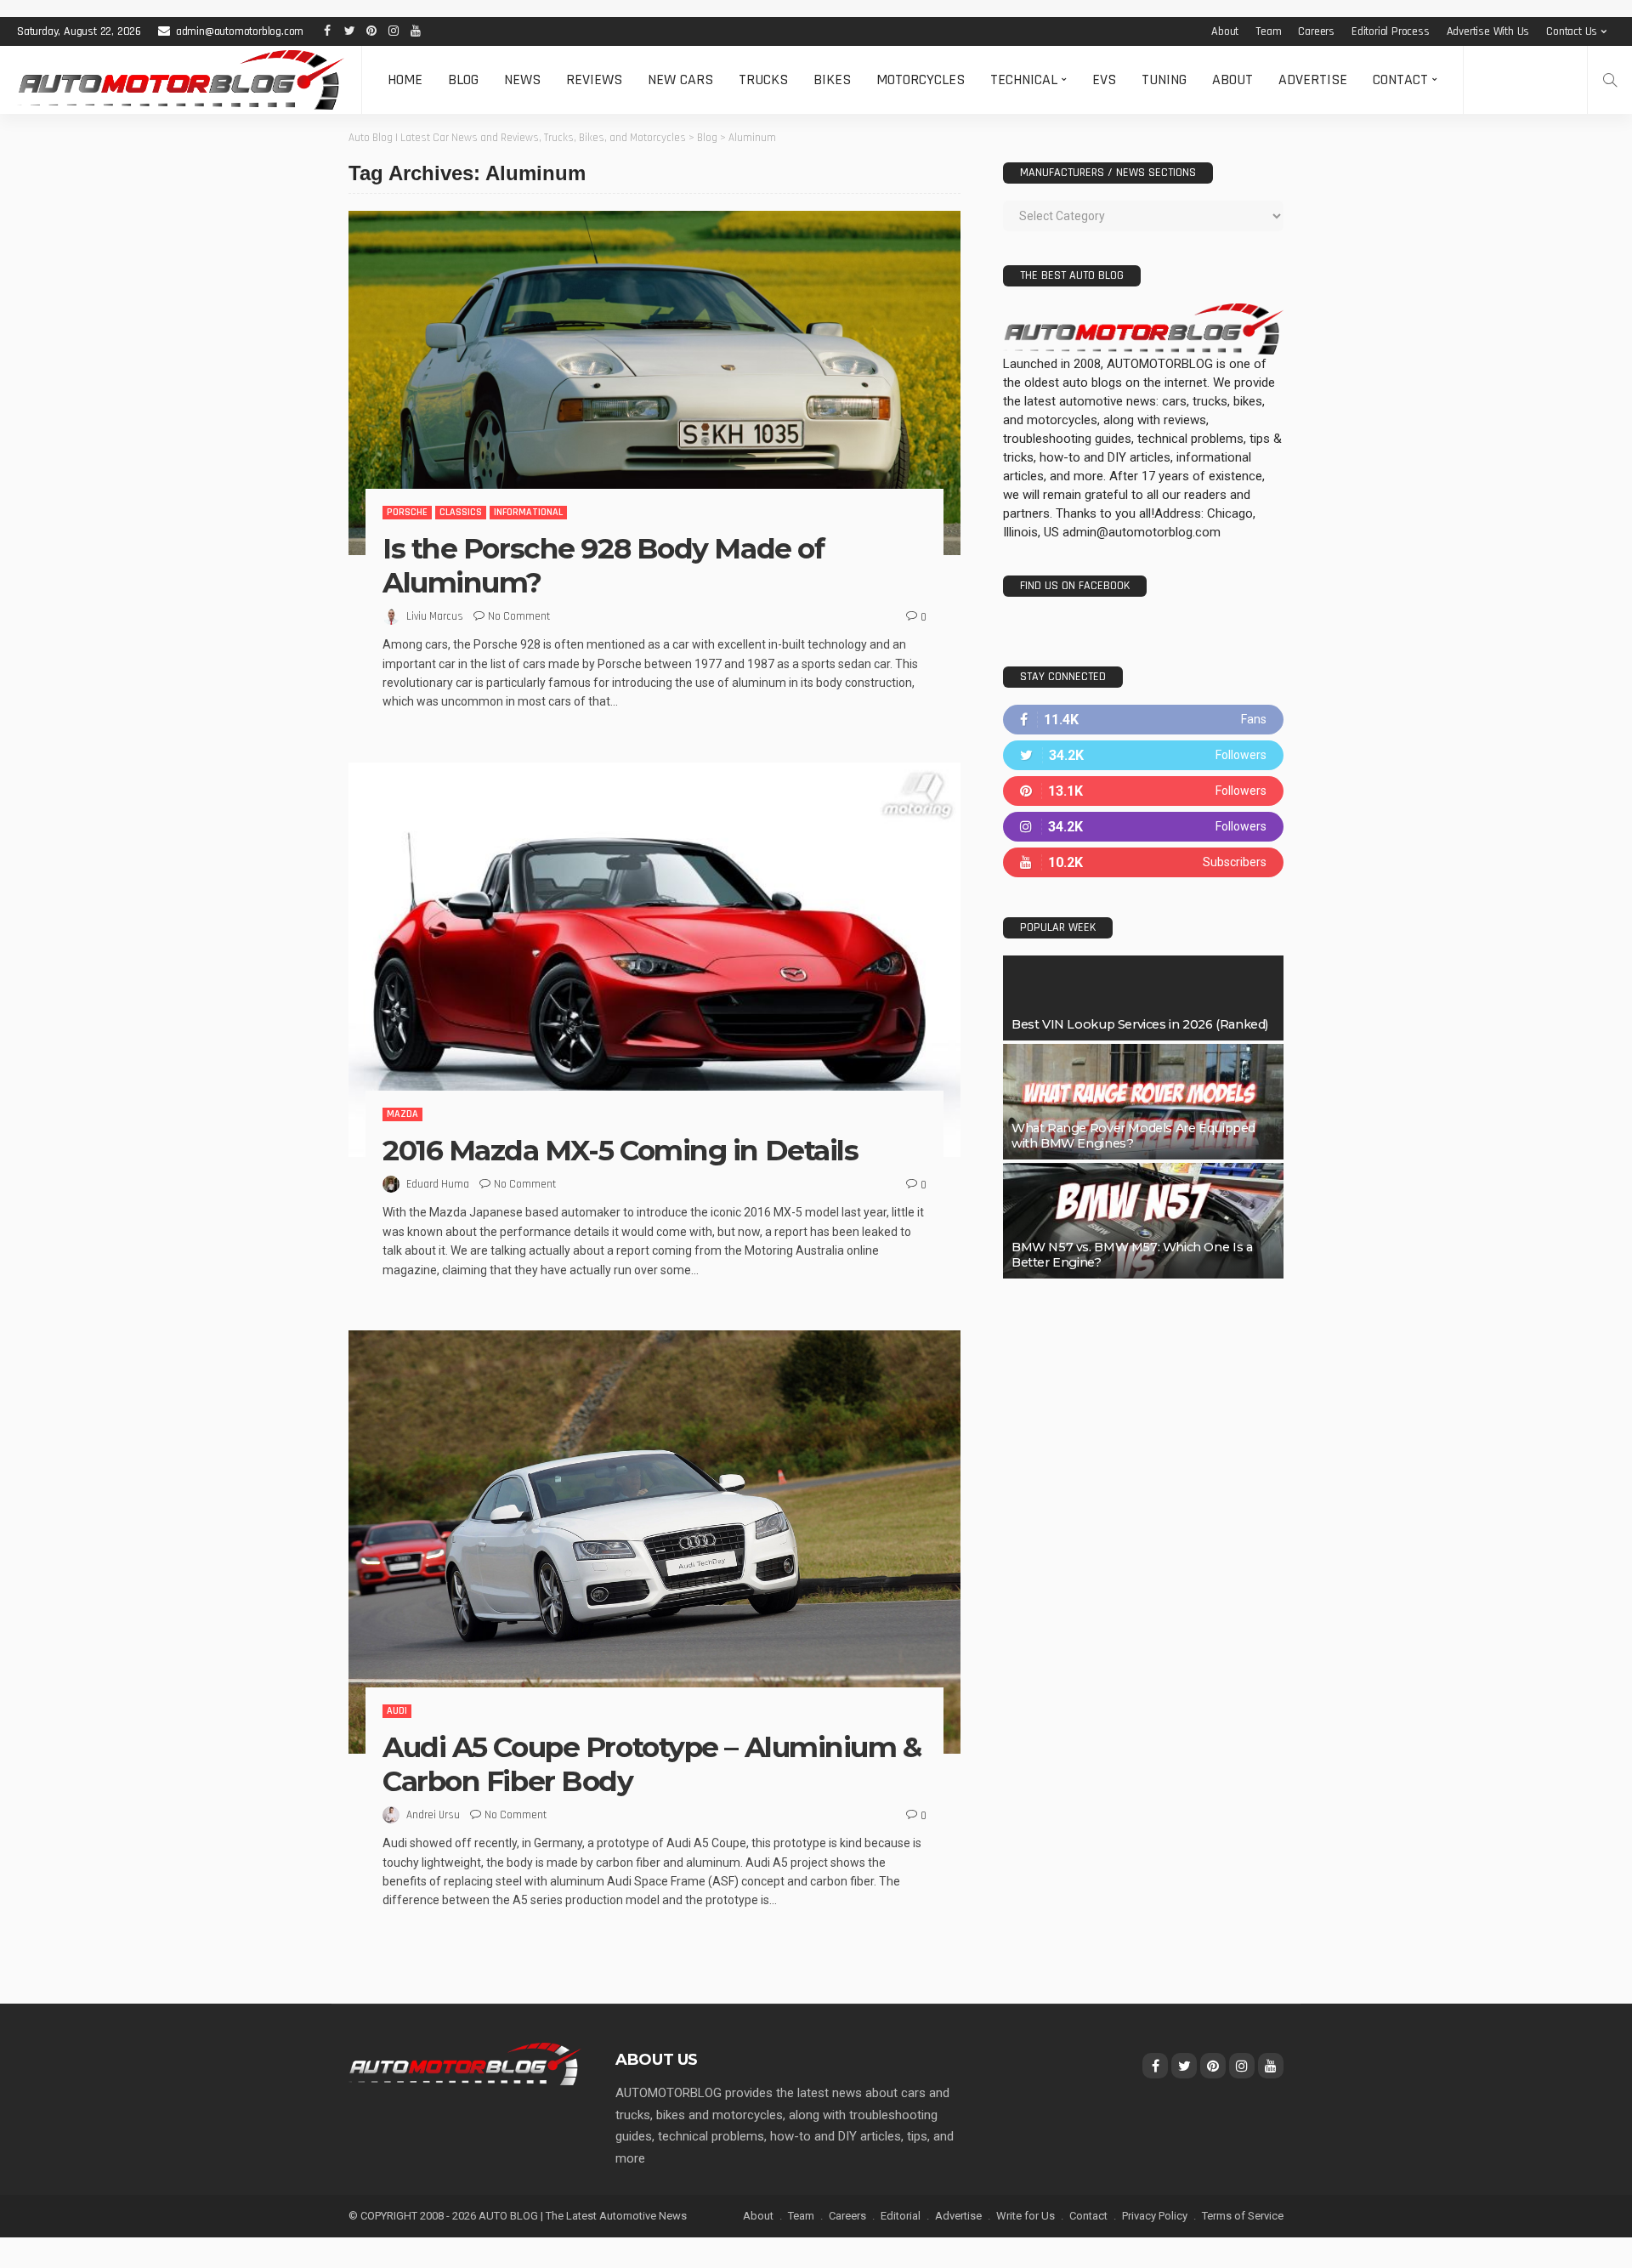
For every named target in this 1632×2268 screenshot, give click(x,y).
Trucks (763, 79)
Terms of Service (1243, 2216)
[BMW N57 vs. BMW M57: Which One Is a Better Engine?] (1143, 1221)
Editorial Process (1391, 31)
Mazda (402, 1114)
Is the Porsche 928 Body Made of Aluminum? (603, 565)
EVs (1104, 79)
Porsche (407, 512)
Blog (463, 79)
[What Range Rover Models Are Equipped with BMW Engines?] (1143, 1102)
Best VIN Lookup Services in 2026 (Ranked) (1140, 1024)
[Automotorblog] (181, 80)
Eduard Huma (438, 1184)
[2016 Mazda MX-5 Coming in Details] (654, 960)
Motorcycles (921, 79)
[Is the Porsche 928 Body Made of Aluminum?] (654, 383)
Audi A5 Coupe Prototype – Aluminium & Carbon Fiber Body (652, 1764)
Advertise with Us (1488, 31)
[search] (1610, 80)
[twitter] (1143, 755)
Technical (1024, 79)
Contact (1400, 79)
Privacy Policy (1155, 2216)
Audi (397, 1711)
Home (405, 79)
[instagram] (1143, 827)
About (1225, 31)
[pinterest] (1143, 791)
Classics (461, 512)
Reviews (594, 79)
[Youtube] (1143, 862)
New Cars (680, 79)
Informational (528, 512)
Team (1268, 31)
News (522, 79)
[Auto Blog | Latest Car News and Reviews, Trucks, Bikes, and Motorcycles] (465, 2063)
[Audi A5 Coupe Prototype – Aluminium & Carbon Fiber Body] (654, 1542)
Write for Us (1026, 2216)
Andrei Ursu (433, 1815)
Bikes (832, 79)
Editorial (901, 2216)
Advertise (1313, 79)
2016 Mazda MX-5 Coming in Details (620, 1150)
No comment (519, 616)
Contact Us (1572, 31)
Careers (1316, 31)
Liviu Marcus (435, 616)
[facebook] (1143, 720)
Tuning (1164, 79)
